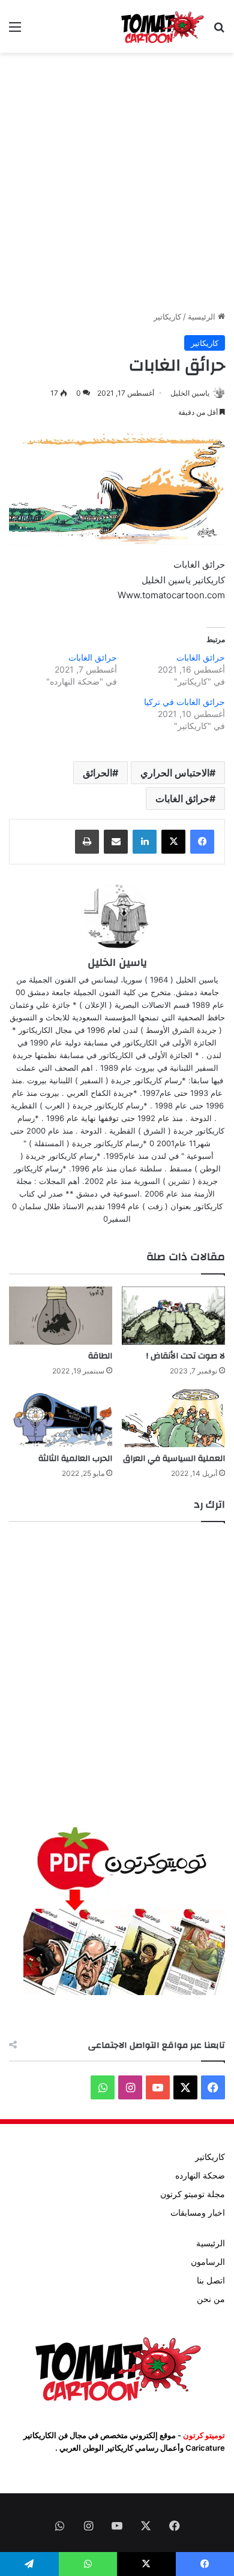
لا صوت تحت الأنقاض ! (186, 1356)
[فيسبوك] (202, 842)
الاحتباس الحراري (175, 773)
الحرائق (97, 773)
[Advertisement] (117, 182)
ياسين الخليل (190, 393)
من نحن (211, 2299)
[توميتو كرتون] (162, 26)
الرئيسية (203, 317)
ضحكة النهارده (200, 2176)
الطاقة (100, 1356)
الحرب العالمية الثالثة (75, 1459)
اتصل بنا (211, 2280)
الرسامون (208, 2262)
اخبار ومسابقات (198, 2213)
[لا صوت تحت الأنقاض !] (173, 1316)
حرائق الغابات (201, 657)
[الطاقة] (61, 1316)
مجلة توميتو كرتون (193, 2194)
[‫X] (173, 842)
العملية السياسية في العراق (174, 1459)
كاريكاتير (167, 317)
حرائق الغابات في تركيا (184, 702)
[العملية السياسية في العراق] (173, 1418)
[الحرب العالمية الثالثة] (61, 1418)
